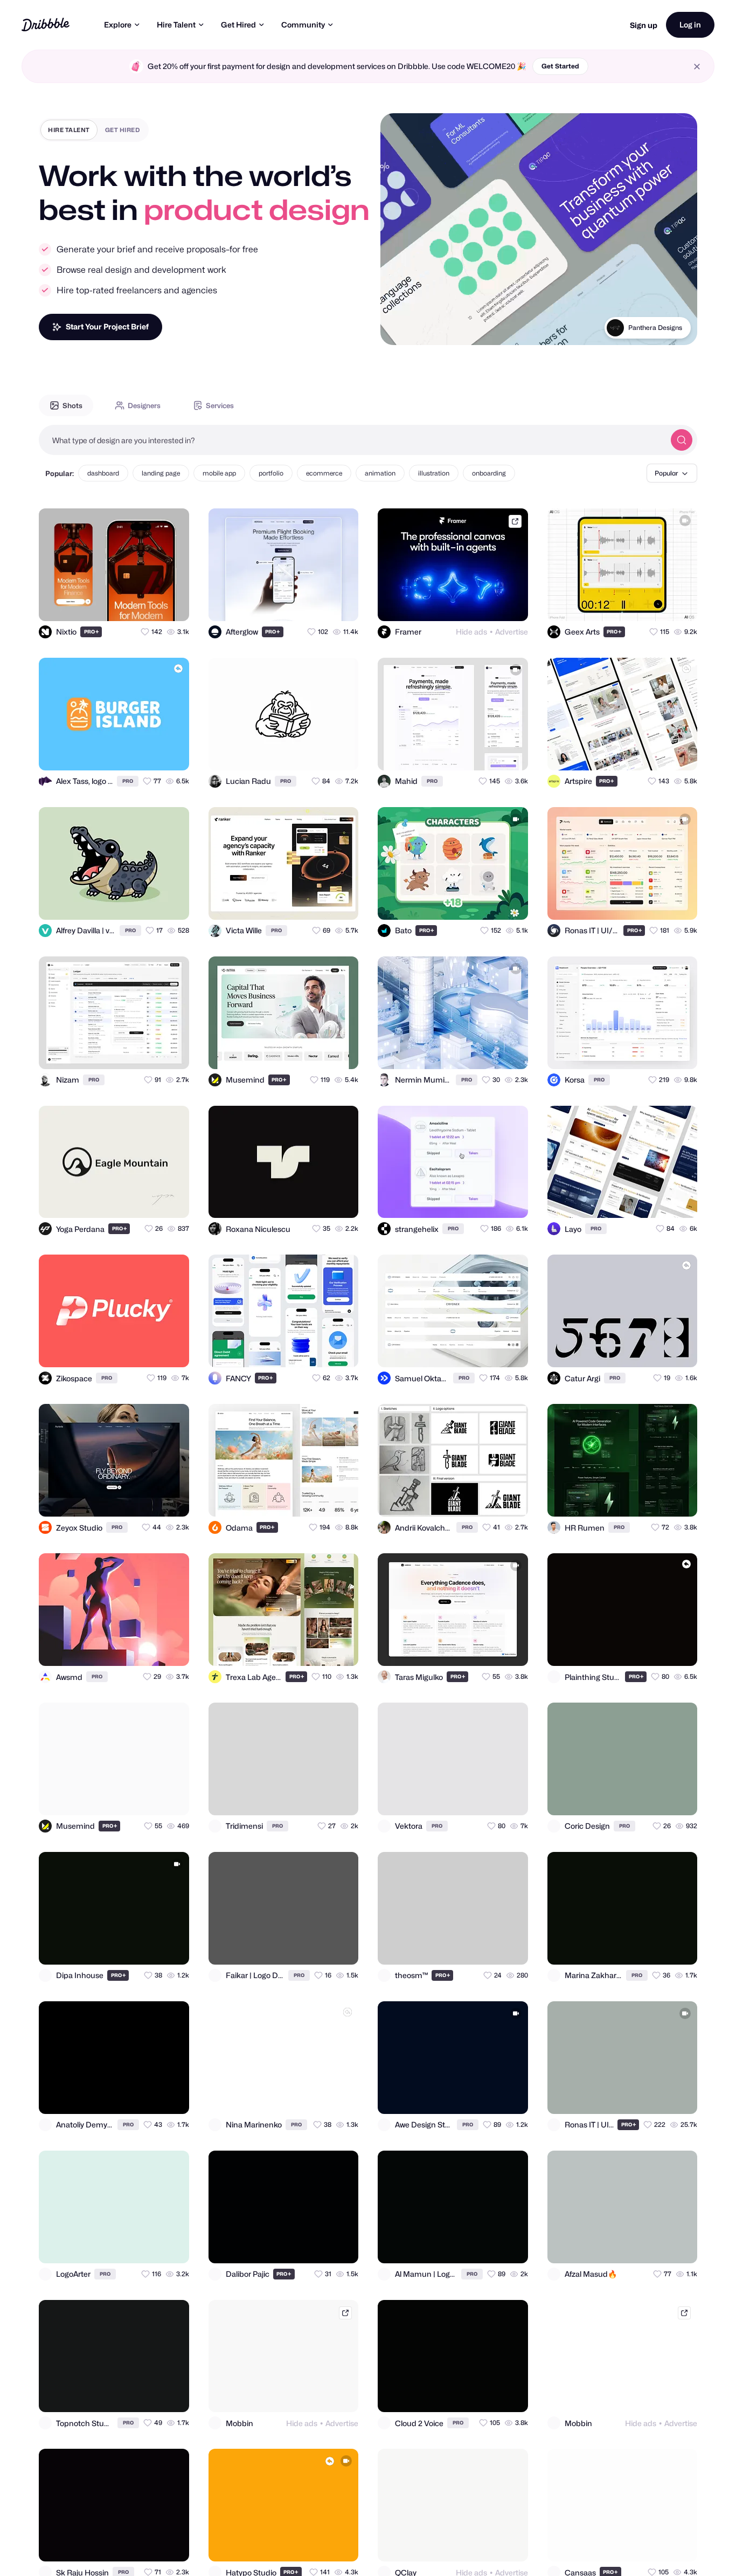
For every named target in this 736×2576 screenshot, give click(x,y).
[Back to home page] (46, 25)
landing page (161, 473)
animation (380, 473)
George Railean (658, 328)
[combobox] (352, 440)
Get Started (560, 66)
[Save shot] (150, 603)
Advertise (512, 632)
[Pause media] (399, 328)
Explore (118, 25)
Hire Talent (176, 25)
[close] (697, 67)
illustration (434, 473)
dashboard (103, 473)
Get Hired (238, 25)
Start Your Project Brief (107, 326)
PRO (92, 632)
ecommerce (324, 473)
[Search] (682, 440)
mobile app (219, 473)
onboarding (489, 473)
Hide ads (471, 632)
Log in (690, 25)
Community (303, 25)
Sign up (644, 25)
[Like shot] (171, 603)
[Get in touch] (128, 603)
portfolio (271, 473)
